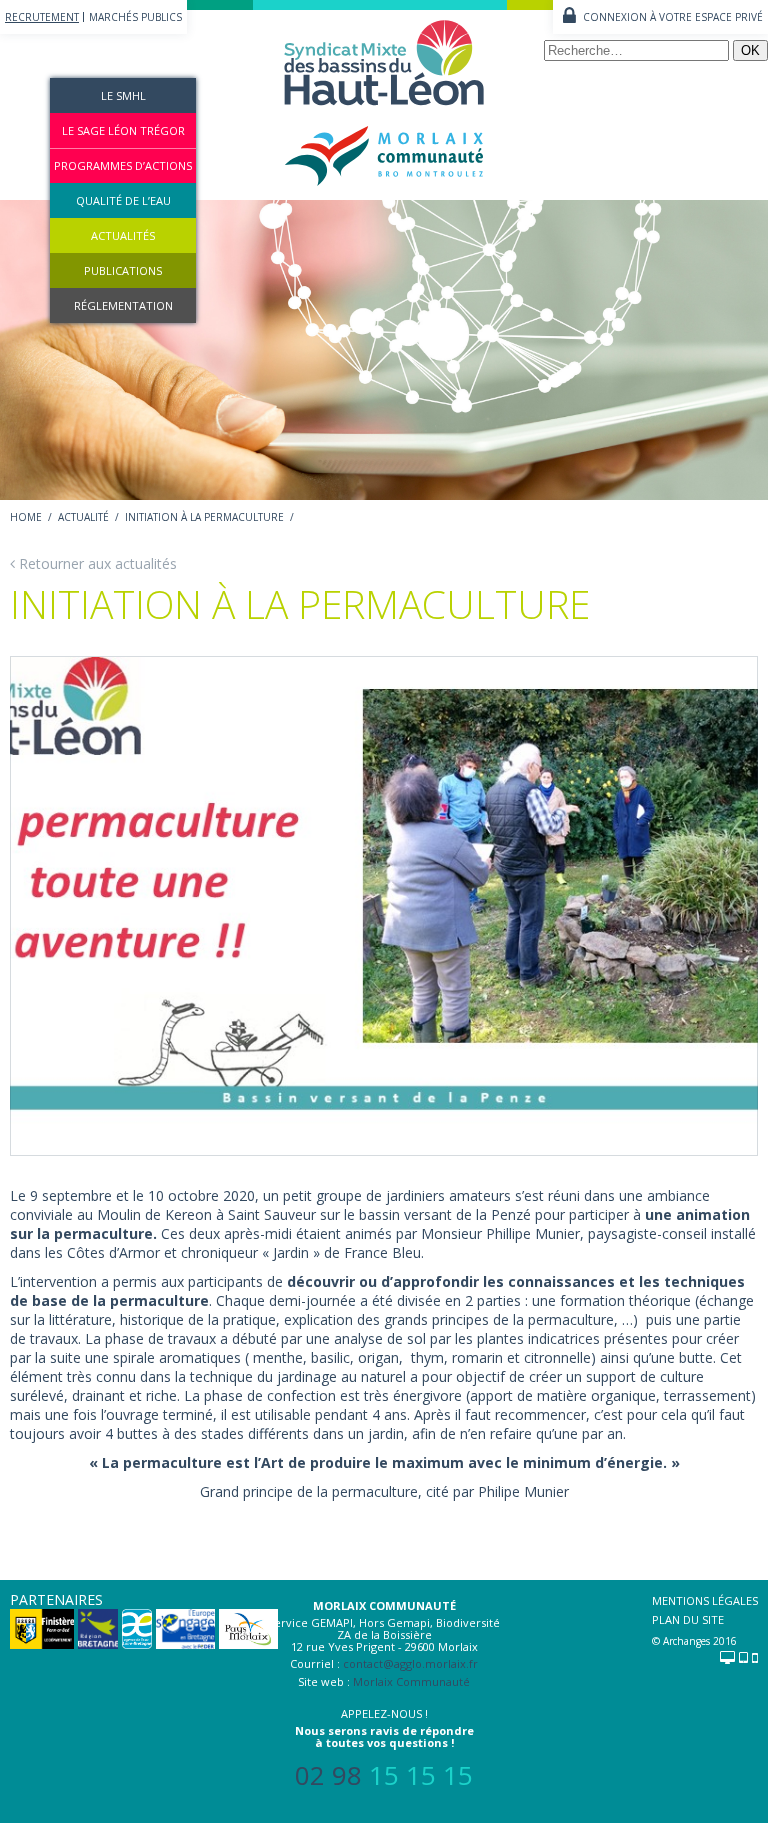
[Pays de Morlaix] (248, 1636)
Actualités (123, 235)
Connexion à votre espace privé (673, 17)
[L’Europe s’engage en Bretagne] (185, 1636)
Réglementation (123, 305)
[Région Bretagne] (98, 1636)
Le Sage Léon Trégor (123, 130)
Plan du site (688, 1619)
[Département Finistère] (42, 1636)
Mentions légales (705, 1600)
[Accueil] (384, 190)
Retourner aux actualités (98, 563)
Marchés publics (135, 17)
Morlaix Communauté (411, 1681)
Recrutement (42, 17)
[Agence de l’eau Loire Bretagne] (137, 1636)
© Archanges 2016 (694, 1641)
